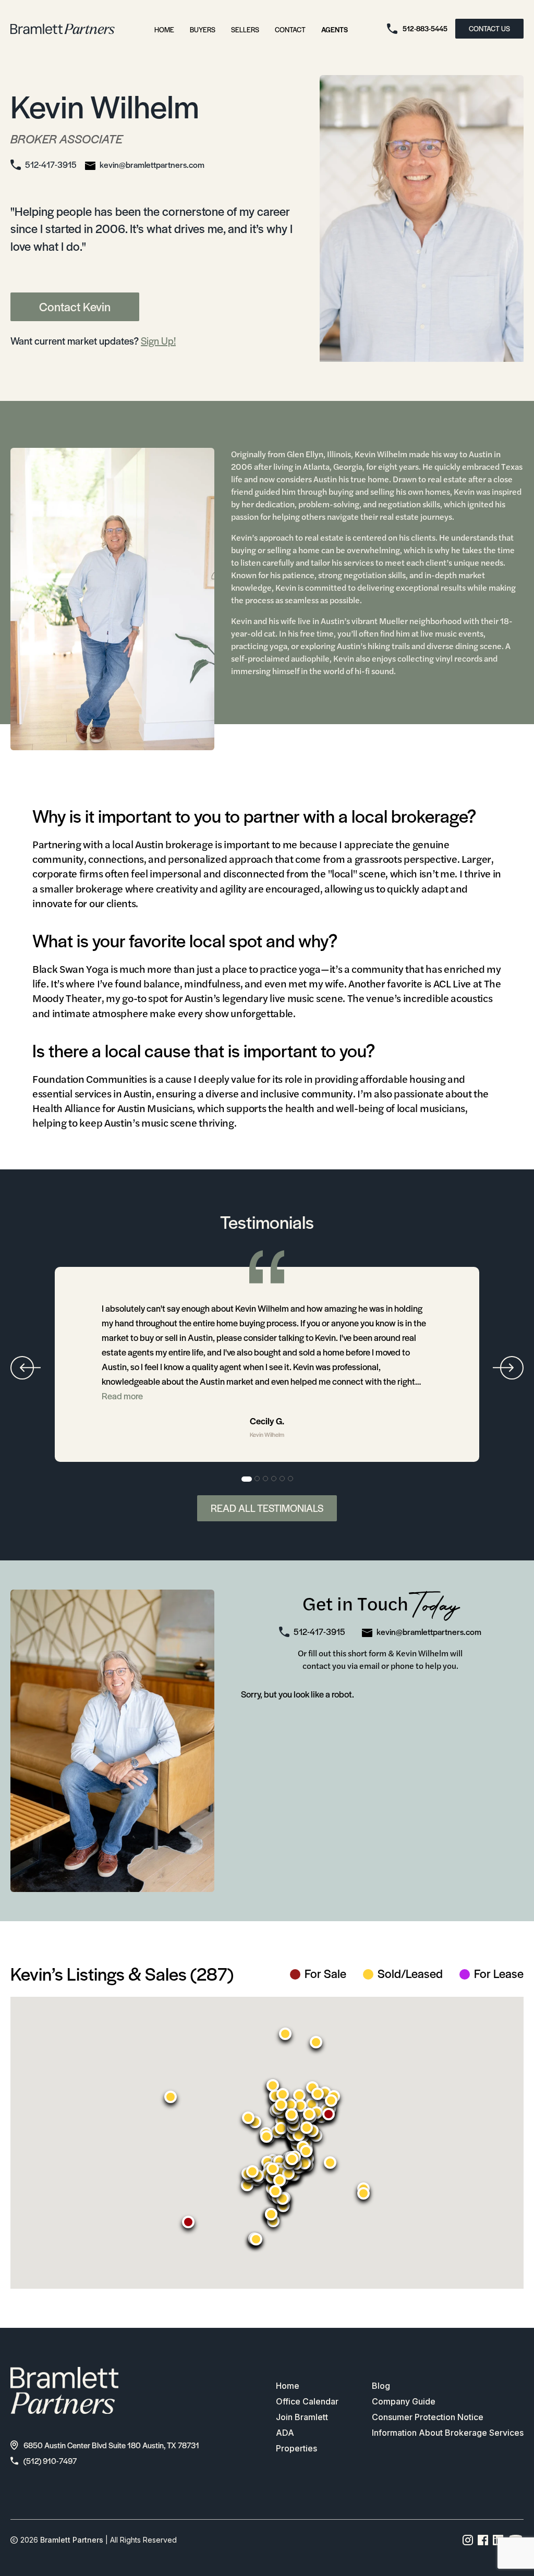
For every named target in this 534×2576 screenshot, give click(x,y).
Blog (381, 2386)
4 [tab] (274, 1479)
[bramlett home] (63, 29)
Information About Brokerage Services (448, 2433)
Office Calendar (307, 2401)
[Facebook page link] (483, 2540)
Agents (335, 29)
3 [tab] (266, 1479)
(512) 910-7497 (50, 2461)
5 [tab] (283, 1479)
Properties (296, 2448)
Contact (290, 29)
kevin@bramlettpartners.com (152, 164)
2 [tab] (258, 1479)
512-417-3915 (51, 164)
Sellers (245, 29)
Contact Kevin (75, 307)
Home (164, 29)
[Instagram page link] (468, 2540)
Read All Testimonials (267, 1508)
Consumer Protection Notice (428, 2417)
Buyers (203, 29)
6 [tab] (291, 1479)
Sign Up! (158, 341)
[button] (171, 2097)
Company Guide (404, 2401)
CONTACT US (489, 28)
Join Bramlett (302, 2417)
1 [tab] (247, 1479)
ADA (285, 2433)
